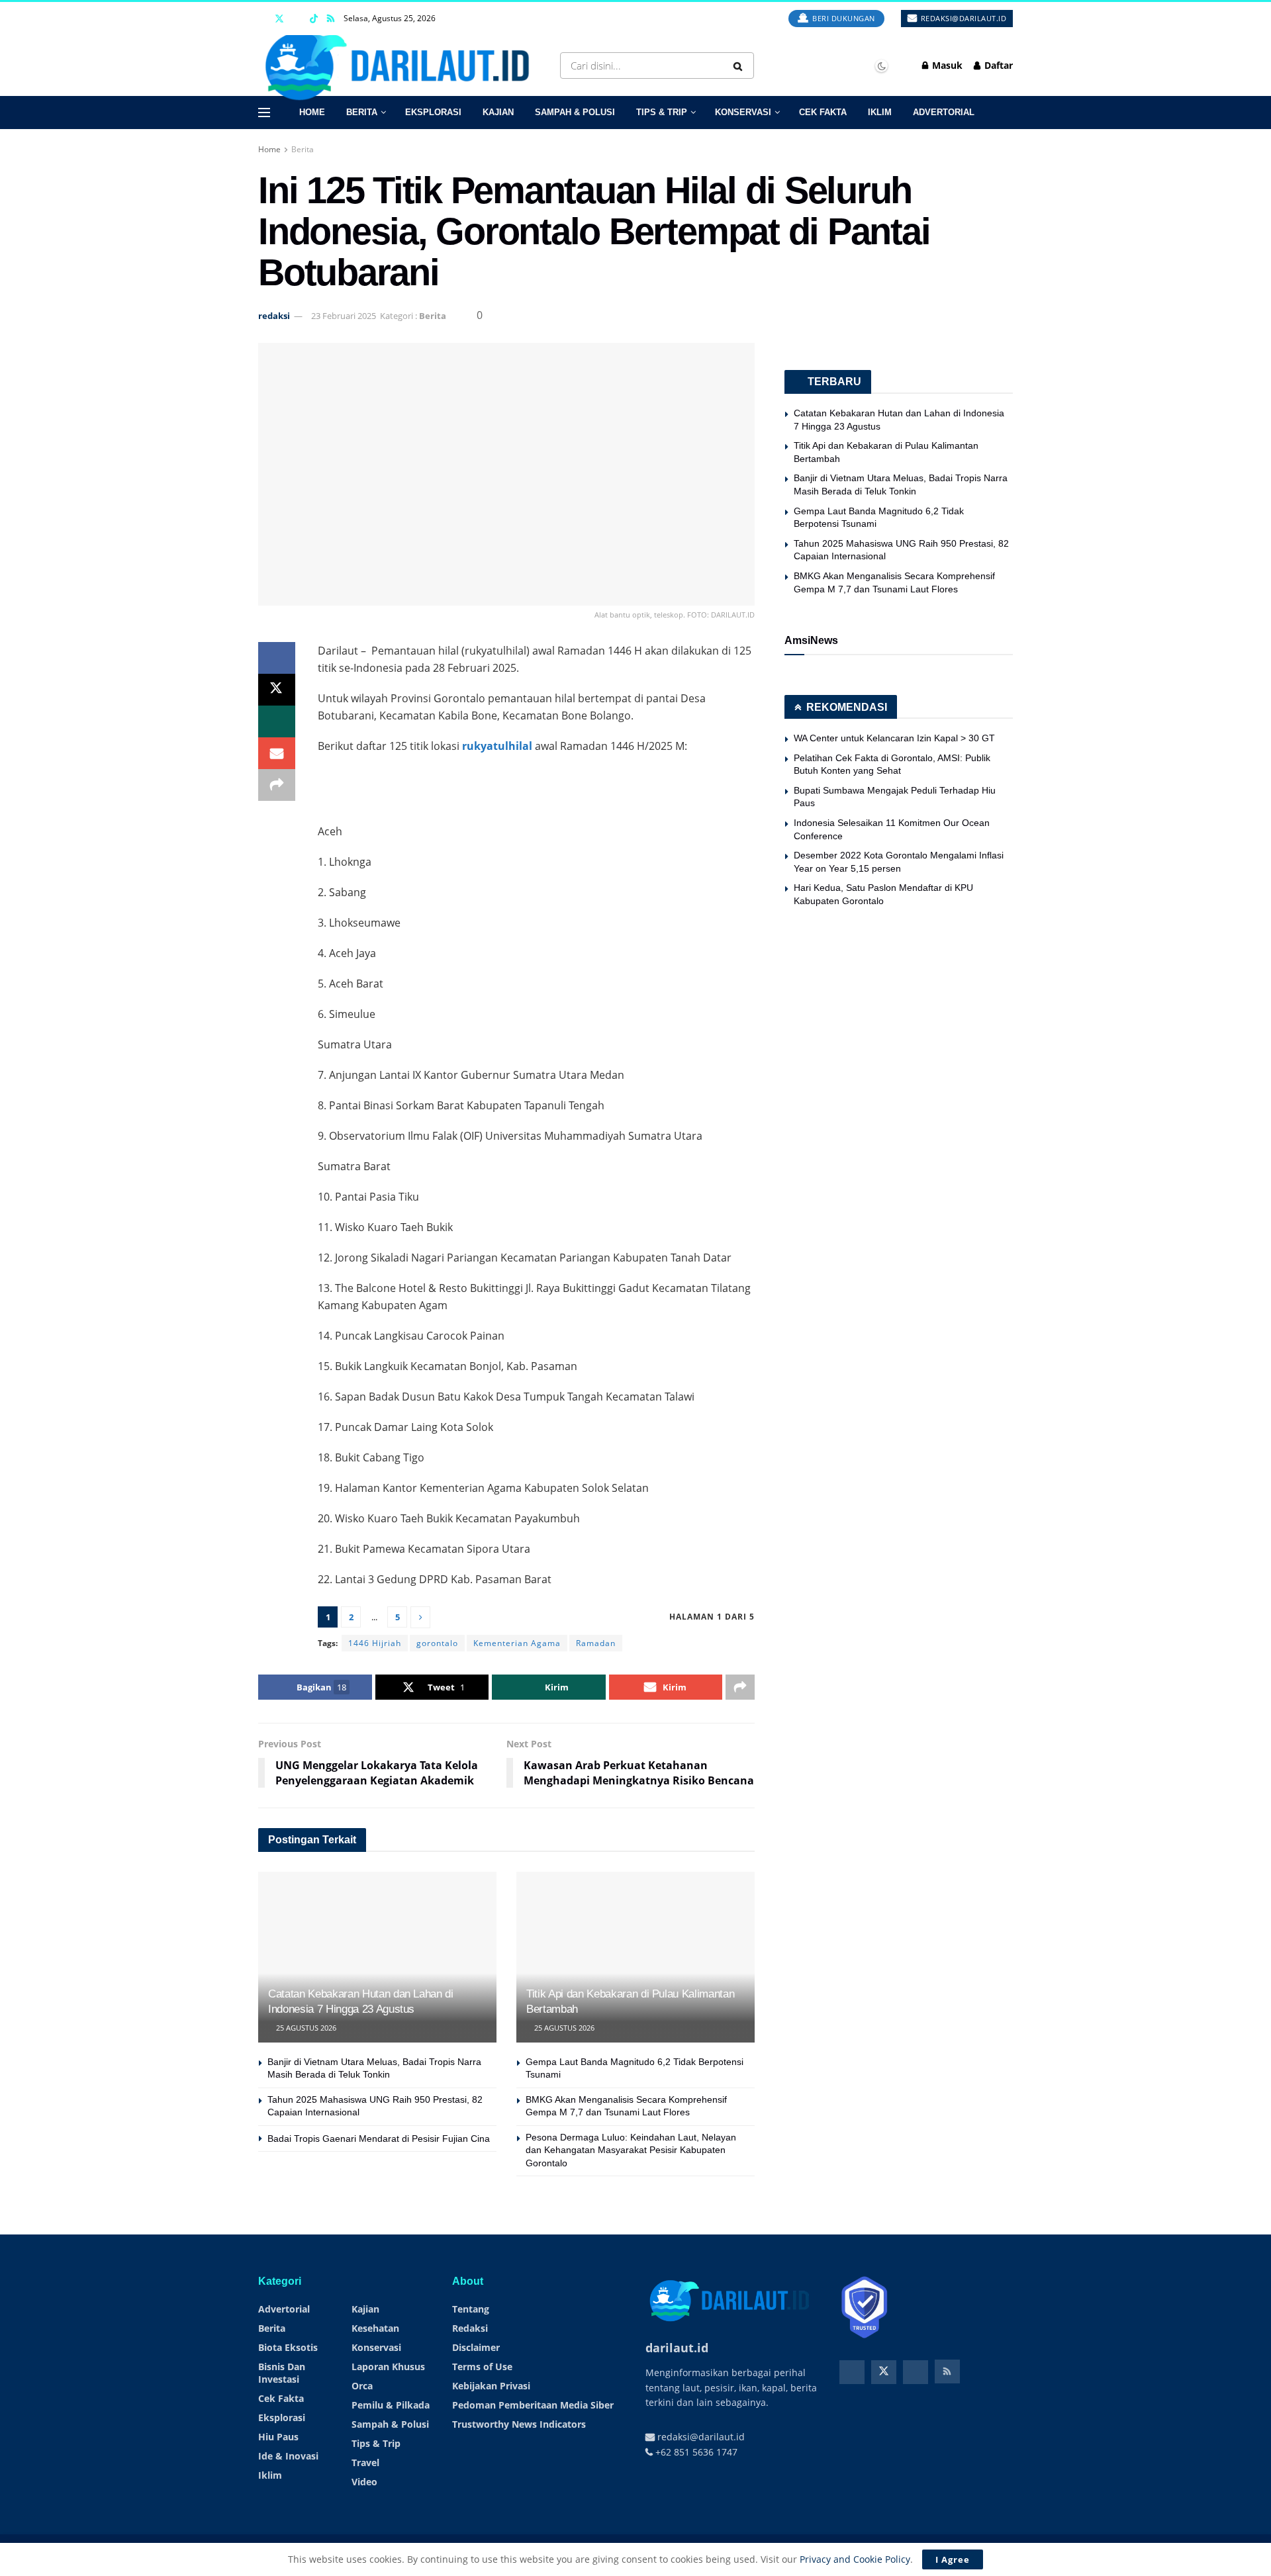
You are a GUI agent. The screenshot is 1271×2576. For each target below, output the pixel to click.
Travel (365, 2462)
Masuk (946, 65)
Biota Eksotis (288, 2347)
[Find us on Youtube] (297, 19)
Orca (362, 2386)
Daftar (997, 65)
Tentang (471, 2309)
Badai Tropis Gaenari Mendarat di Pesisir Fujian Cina (379, 2139)
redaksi (274, 316)
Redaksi (470, 2328)
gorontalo (437, 1643)
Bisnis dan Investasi (282, 2373)
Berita (362, 112)
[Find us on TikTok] (314, 19)
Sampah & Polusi (575, 112)
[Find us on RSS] (331, 19)
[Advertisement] (536, 788)
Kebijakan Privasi (491, 2386)
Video (364, 2482)
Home (312, 112)
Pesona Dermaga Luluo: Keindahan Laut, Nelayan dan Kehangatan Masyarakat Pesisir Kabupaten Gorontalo (631, 2150)
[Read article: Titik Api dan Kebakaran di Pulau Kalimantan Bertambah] (635, 1957)
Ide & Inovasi (288, 2456)
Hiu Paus (278, 2437)
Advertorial (944, 112)
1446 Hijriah (375, 1643)
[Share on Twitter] (277, 690)
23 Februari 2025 (344, 316)
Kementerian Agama (517, 1643)
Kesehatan (375, 2328)
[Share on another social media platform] (277, 785)
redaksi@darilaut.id (962, 18)
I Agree (953, 2559)
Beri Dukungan (843, 18)
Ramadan (596, 1643)
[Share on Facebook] (277, 658)
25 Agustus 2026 (305, 2028)
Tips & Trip (662, 112)
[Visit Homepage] (402, 66)
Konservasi (743, 112)
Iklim (880, 112)
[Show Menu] (264, 113)
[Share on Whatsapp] (277, 721)
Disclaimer (476, 2347)
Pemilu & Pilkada (391, 2405)
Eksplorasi (433, 112)
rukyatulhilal (497, 746)
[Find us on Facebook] (262, 19)
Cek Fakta (823, 112)
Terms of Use (482, 2367)
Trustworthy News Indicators (519, 2424)
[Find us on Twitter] (279, 19)
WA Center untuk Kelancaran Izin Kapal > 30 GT (894, 738)
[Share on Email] (277, 753)
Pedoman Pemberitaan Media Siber (533, 2405)
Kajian (498, 112)
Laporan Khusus (388, 2367)
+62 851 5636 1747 (695, 2452)
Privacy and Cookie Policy (855, 2559)
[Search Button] (740, 66)
